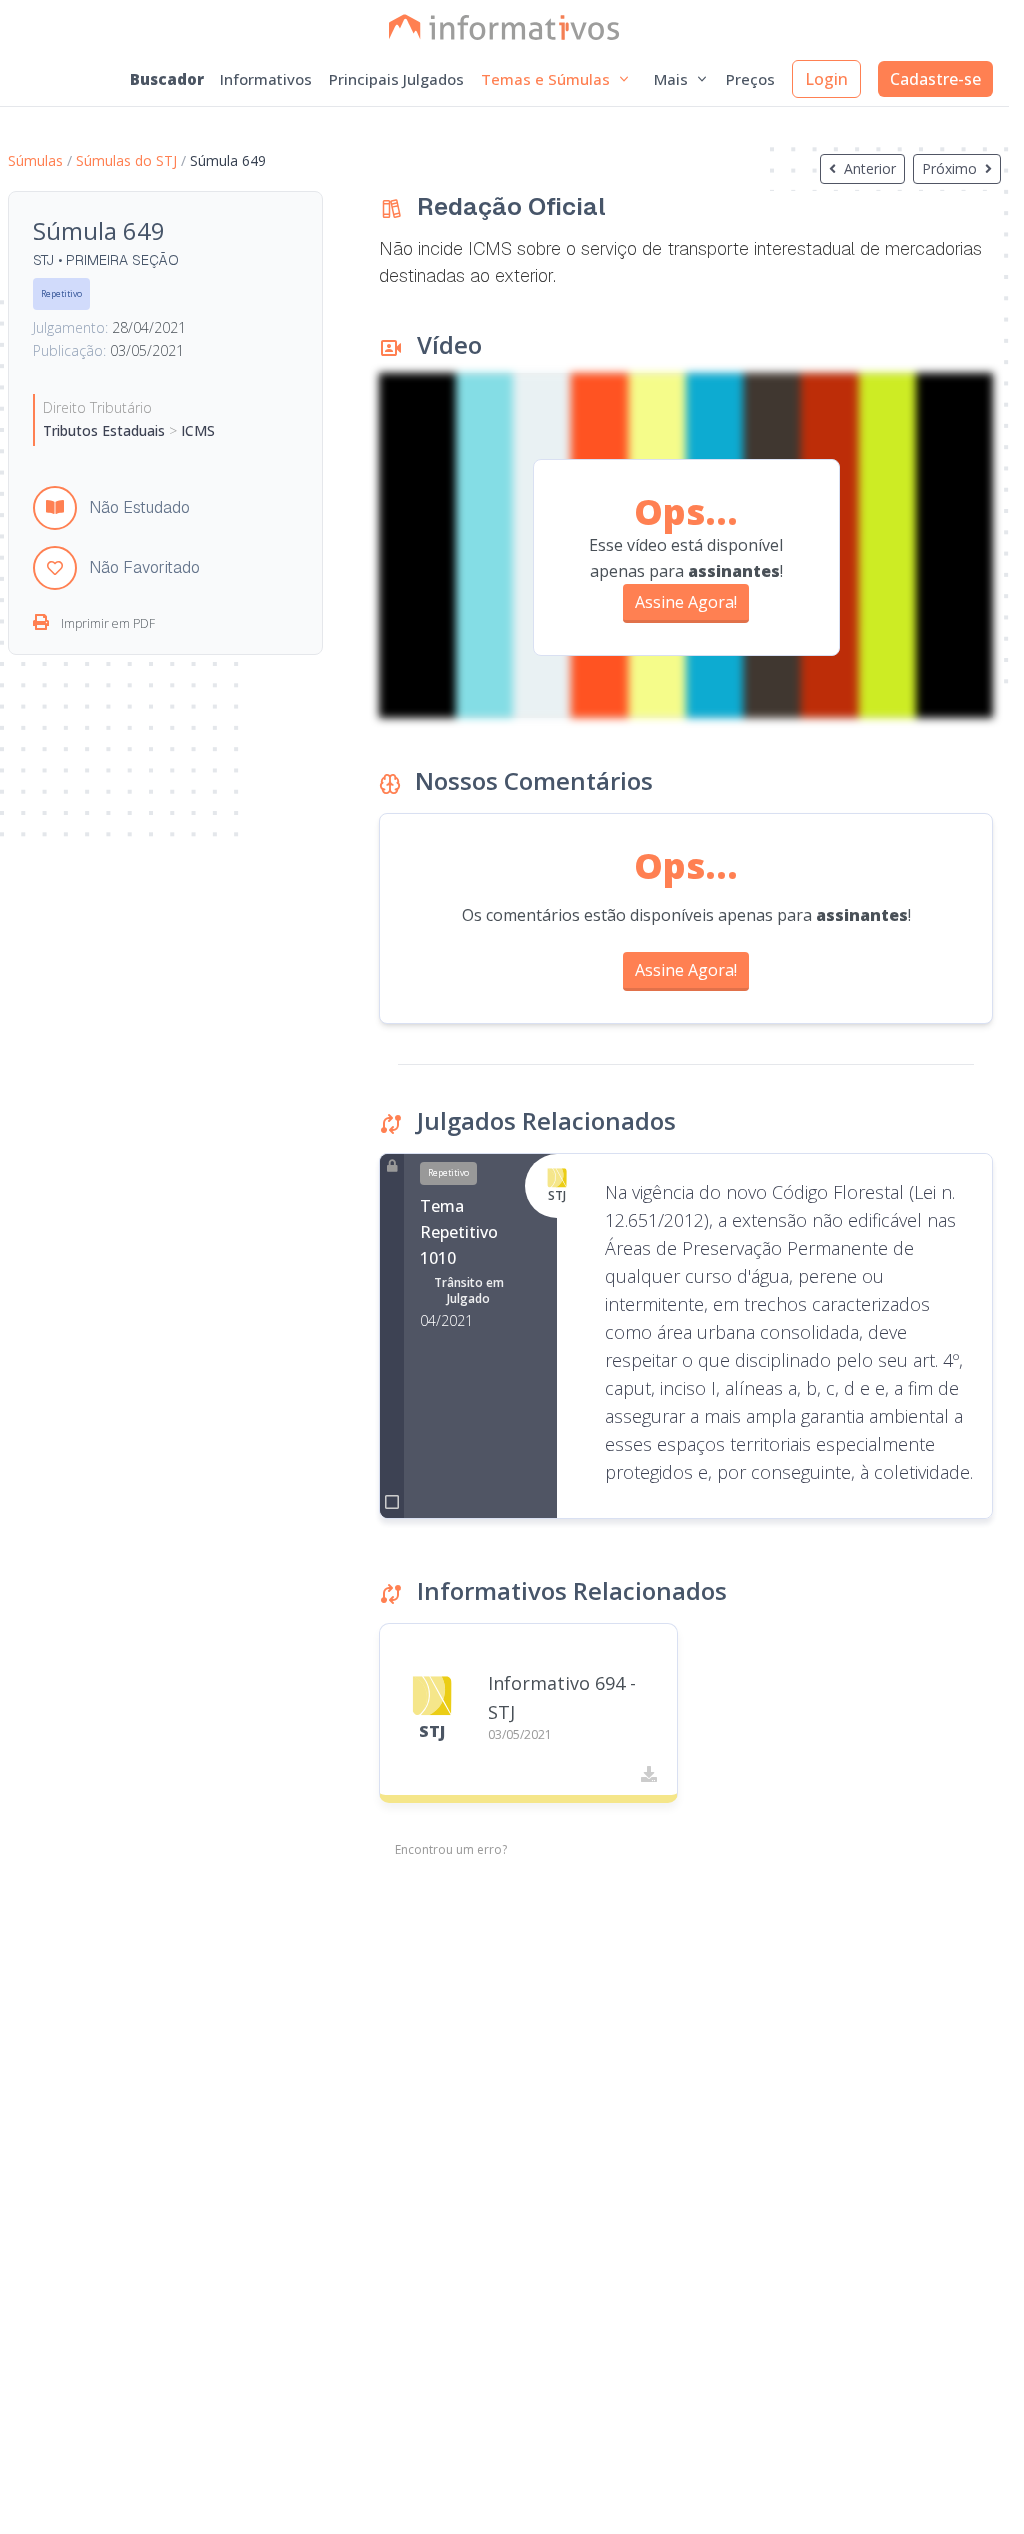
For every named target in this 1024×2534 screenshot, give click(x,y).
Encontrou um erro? (451, 1850)
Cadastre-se (935, 79)
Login (826, 79)
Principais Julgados (396, 79)
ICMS (196, 430)
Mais (671, 79)
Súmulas (35, 160)
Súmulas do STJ (126, 160)
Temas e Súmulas (545, 79)
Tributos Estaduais (106, 430)
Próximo (949, 168)
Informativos (266, 79)
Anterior (870, 168)
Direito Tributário (97, 407)
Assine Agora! (686, 602)
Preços (750, 79)
